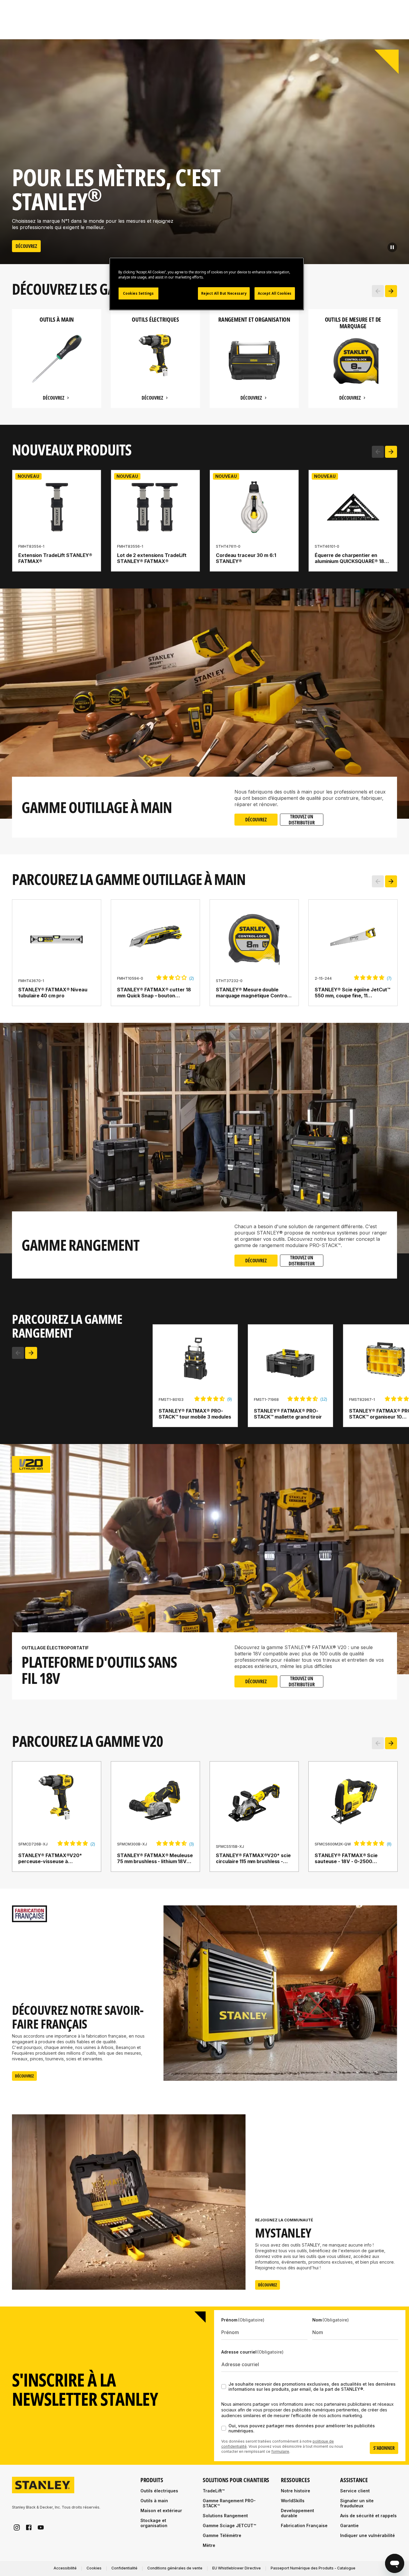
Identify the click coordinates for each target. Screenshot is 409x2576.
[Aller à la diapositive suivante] (391, 291)
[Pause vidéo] (392, 247)
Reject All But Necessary (224, 293)
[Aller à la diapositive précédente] (378, 291)
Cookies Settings (138, 293)
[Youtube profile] (41, 2527)
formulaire (280, 2451)
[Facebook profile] (29, 2527)
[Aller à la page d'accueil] (43, 2485)
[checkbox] (224, 2387)
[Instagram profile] (17, 2527)
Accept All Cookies (275, 293)
